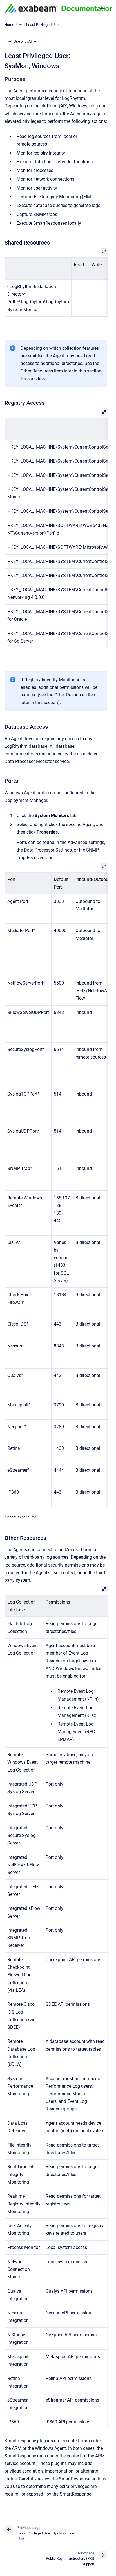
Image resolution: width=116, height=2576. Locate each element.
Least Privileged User (43, 25)
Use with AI (23, 41)
